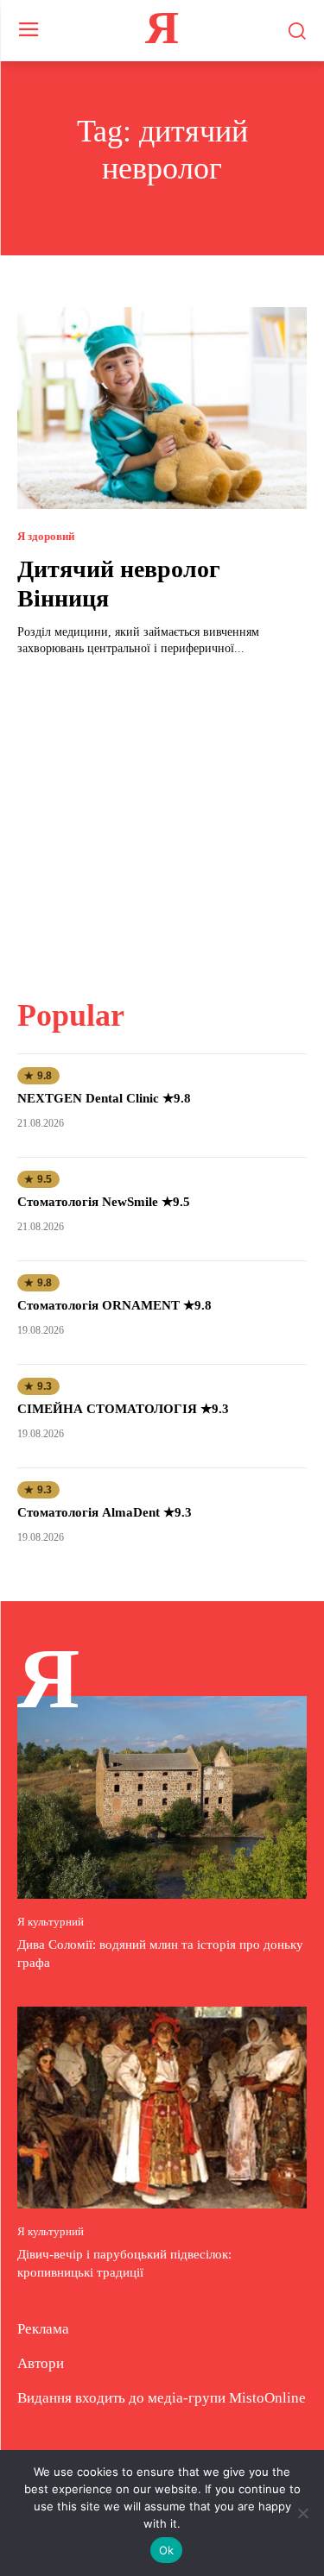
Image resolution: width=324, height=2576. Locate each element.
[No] (302, 2513)
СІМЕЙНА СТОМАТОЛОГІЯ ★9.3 (123, 1409)
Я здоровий (46, 536)
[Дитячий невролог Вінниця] (162, 408)
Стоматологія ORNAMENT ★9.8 (114, 1305)
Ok (167, 2550)
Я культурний (51, 1922)
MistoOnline (267, 2398)
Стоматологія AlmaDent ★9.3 (105, 1512)
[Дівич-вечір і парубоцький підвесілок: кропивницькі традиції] (162, 2108)
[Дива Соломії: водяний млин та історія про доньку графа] (162, 1797)
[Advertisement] (162, 817)
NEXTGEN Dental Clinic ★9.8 (104, 1098)
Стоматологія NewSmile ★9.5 (104, 1202)
